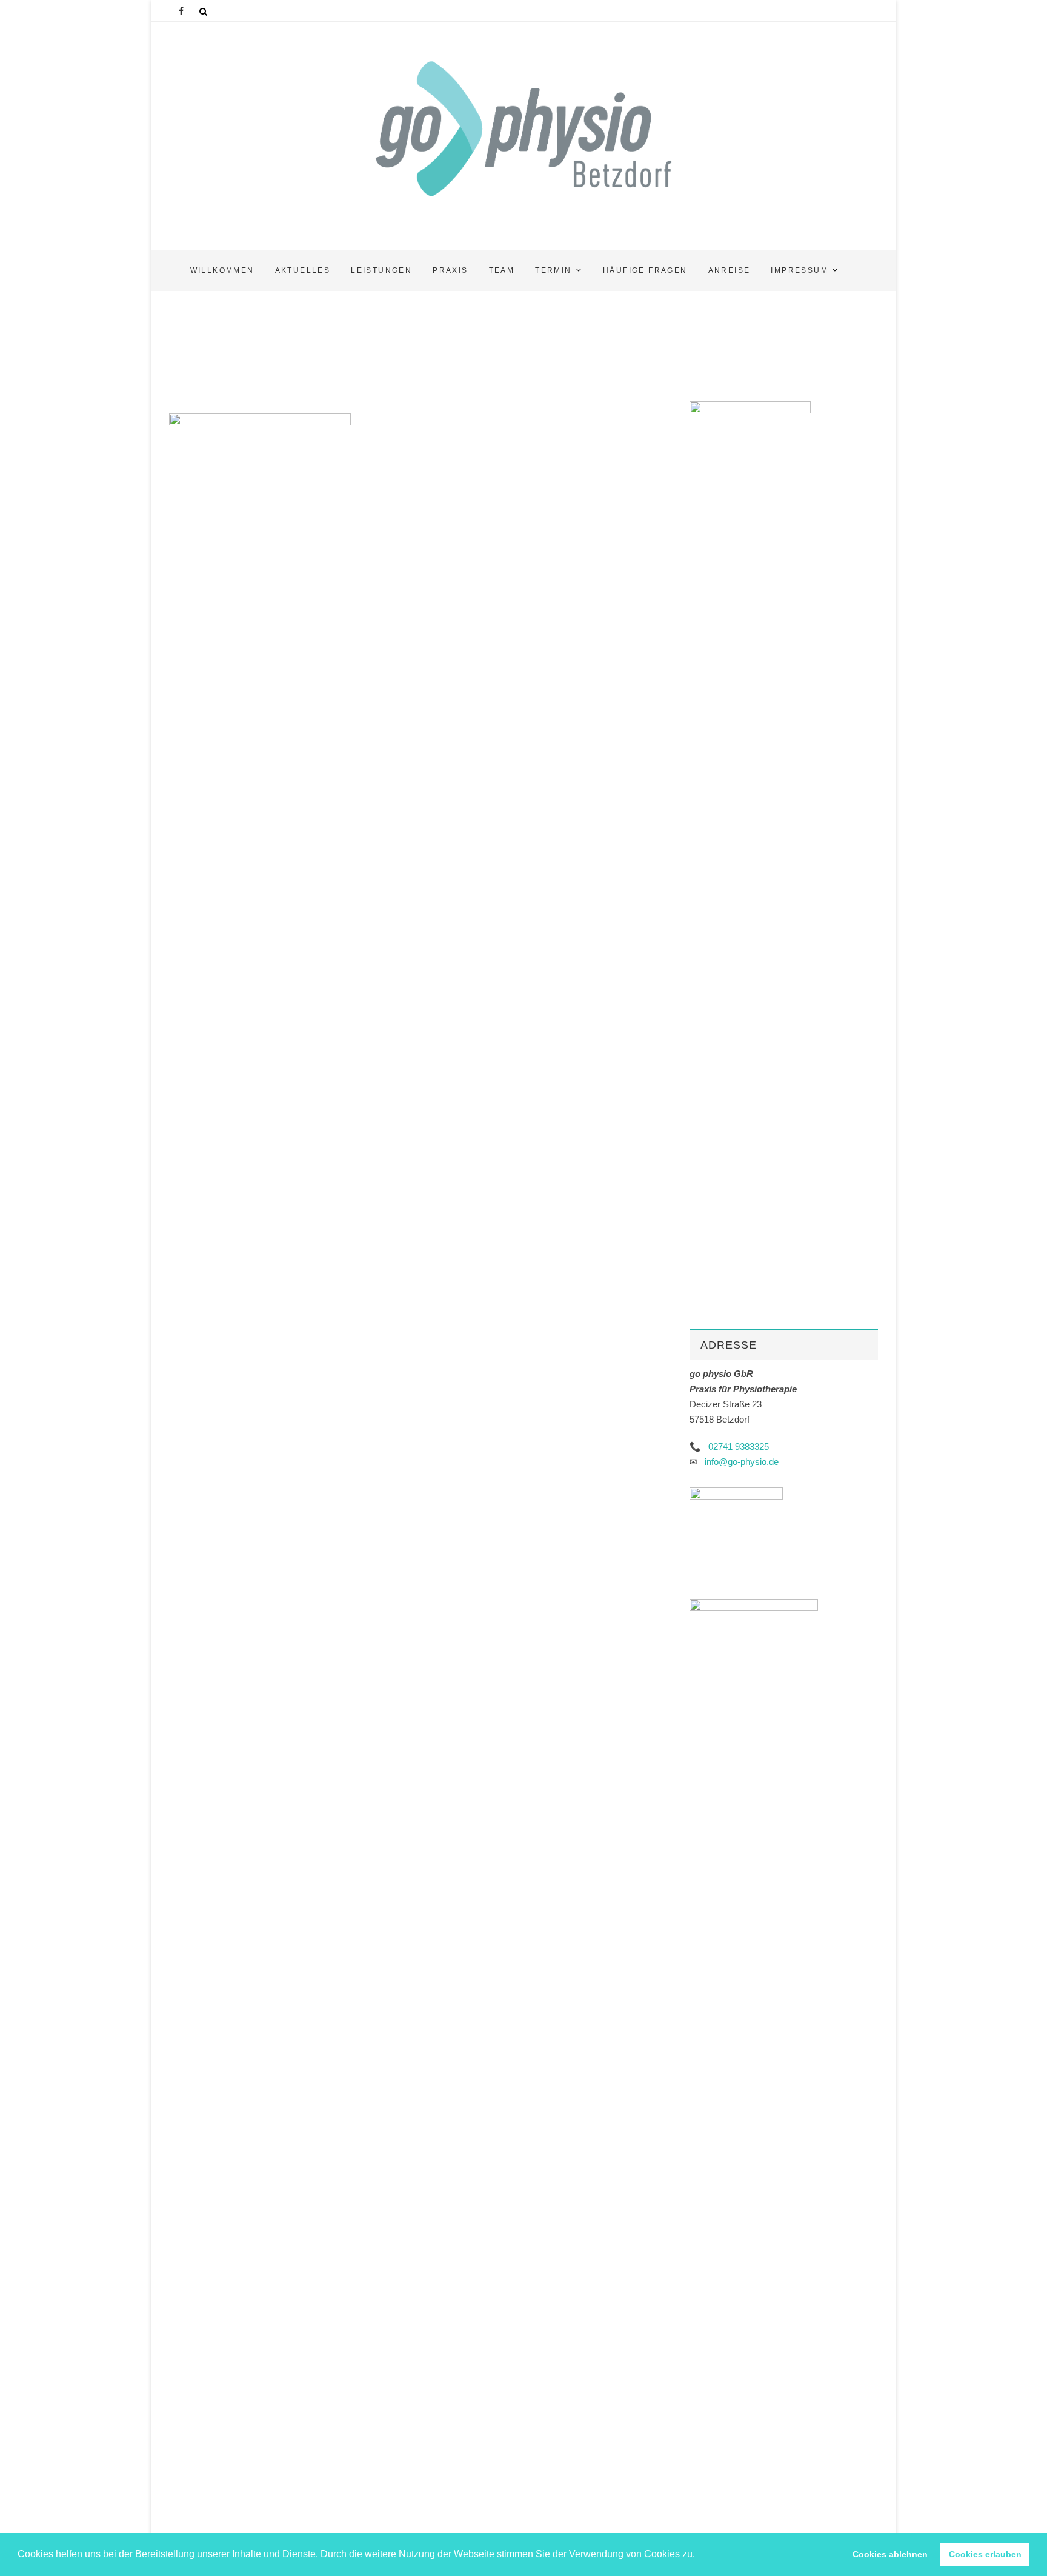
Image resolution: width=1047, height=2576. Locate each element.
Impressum (799, 270)
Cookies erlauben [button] (985, 2554)
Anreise (730, 270)
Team (502, 270)
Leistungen (381, 270)
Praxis (450, 270)
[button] (699, 2555)
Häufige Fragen (645, 270)
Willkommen (222, 270)
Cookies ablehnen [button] (890, 2554)
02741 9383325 (739, 1446)
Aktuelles (303, 270)
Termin (553, 270)
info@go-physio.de (742, 1462)
